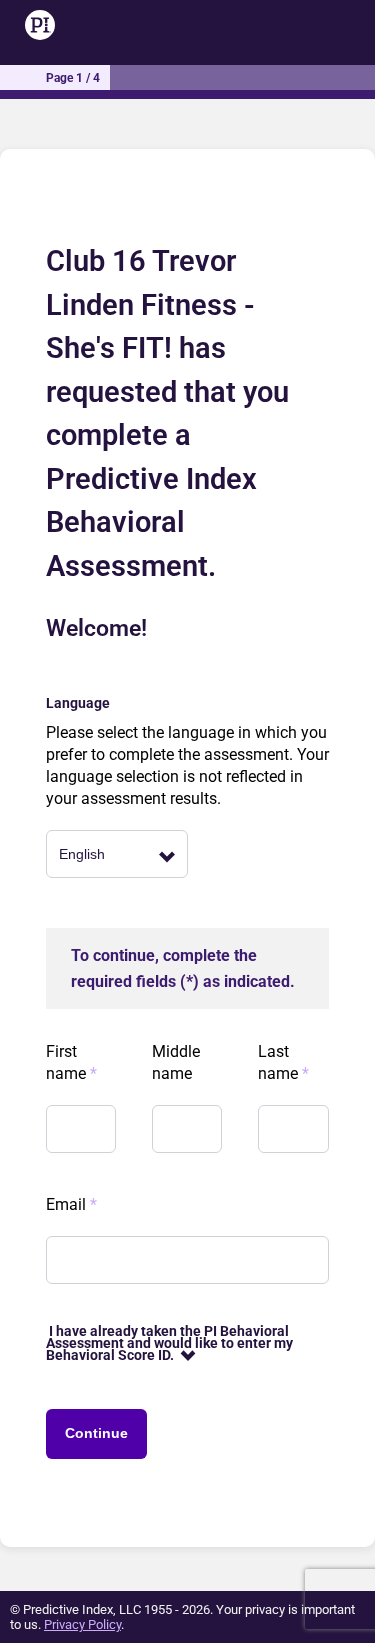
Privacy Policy (82, 1624)
